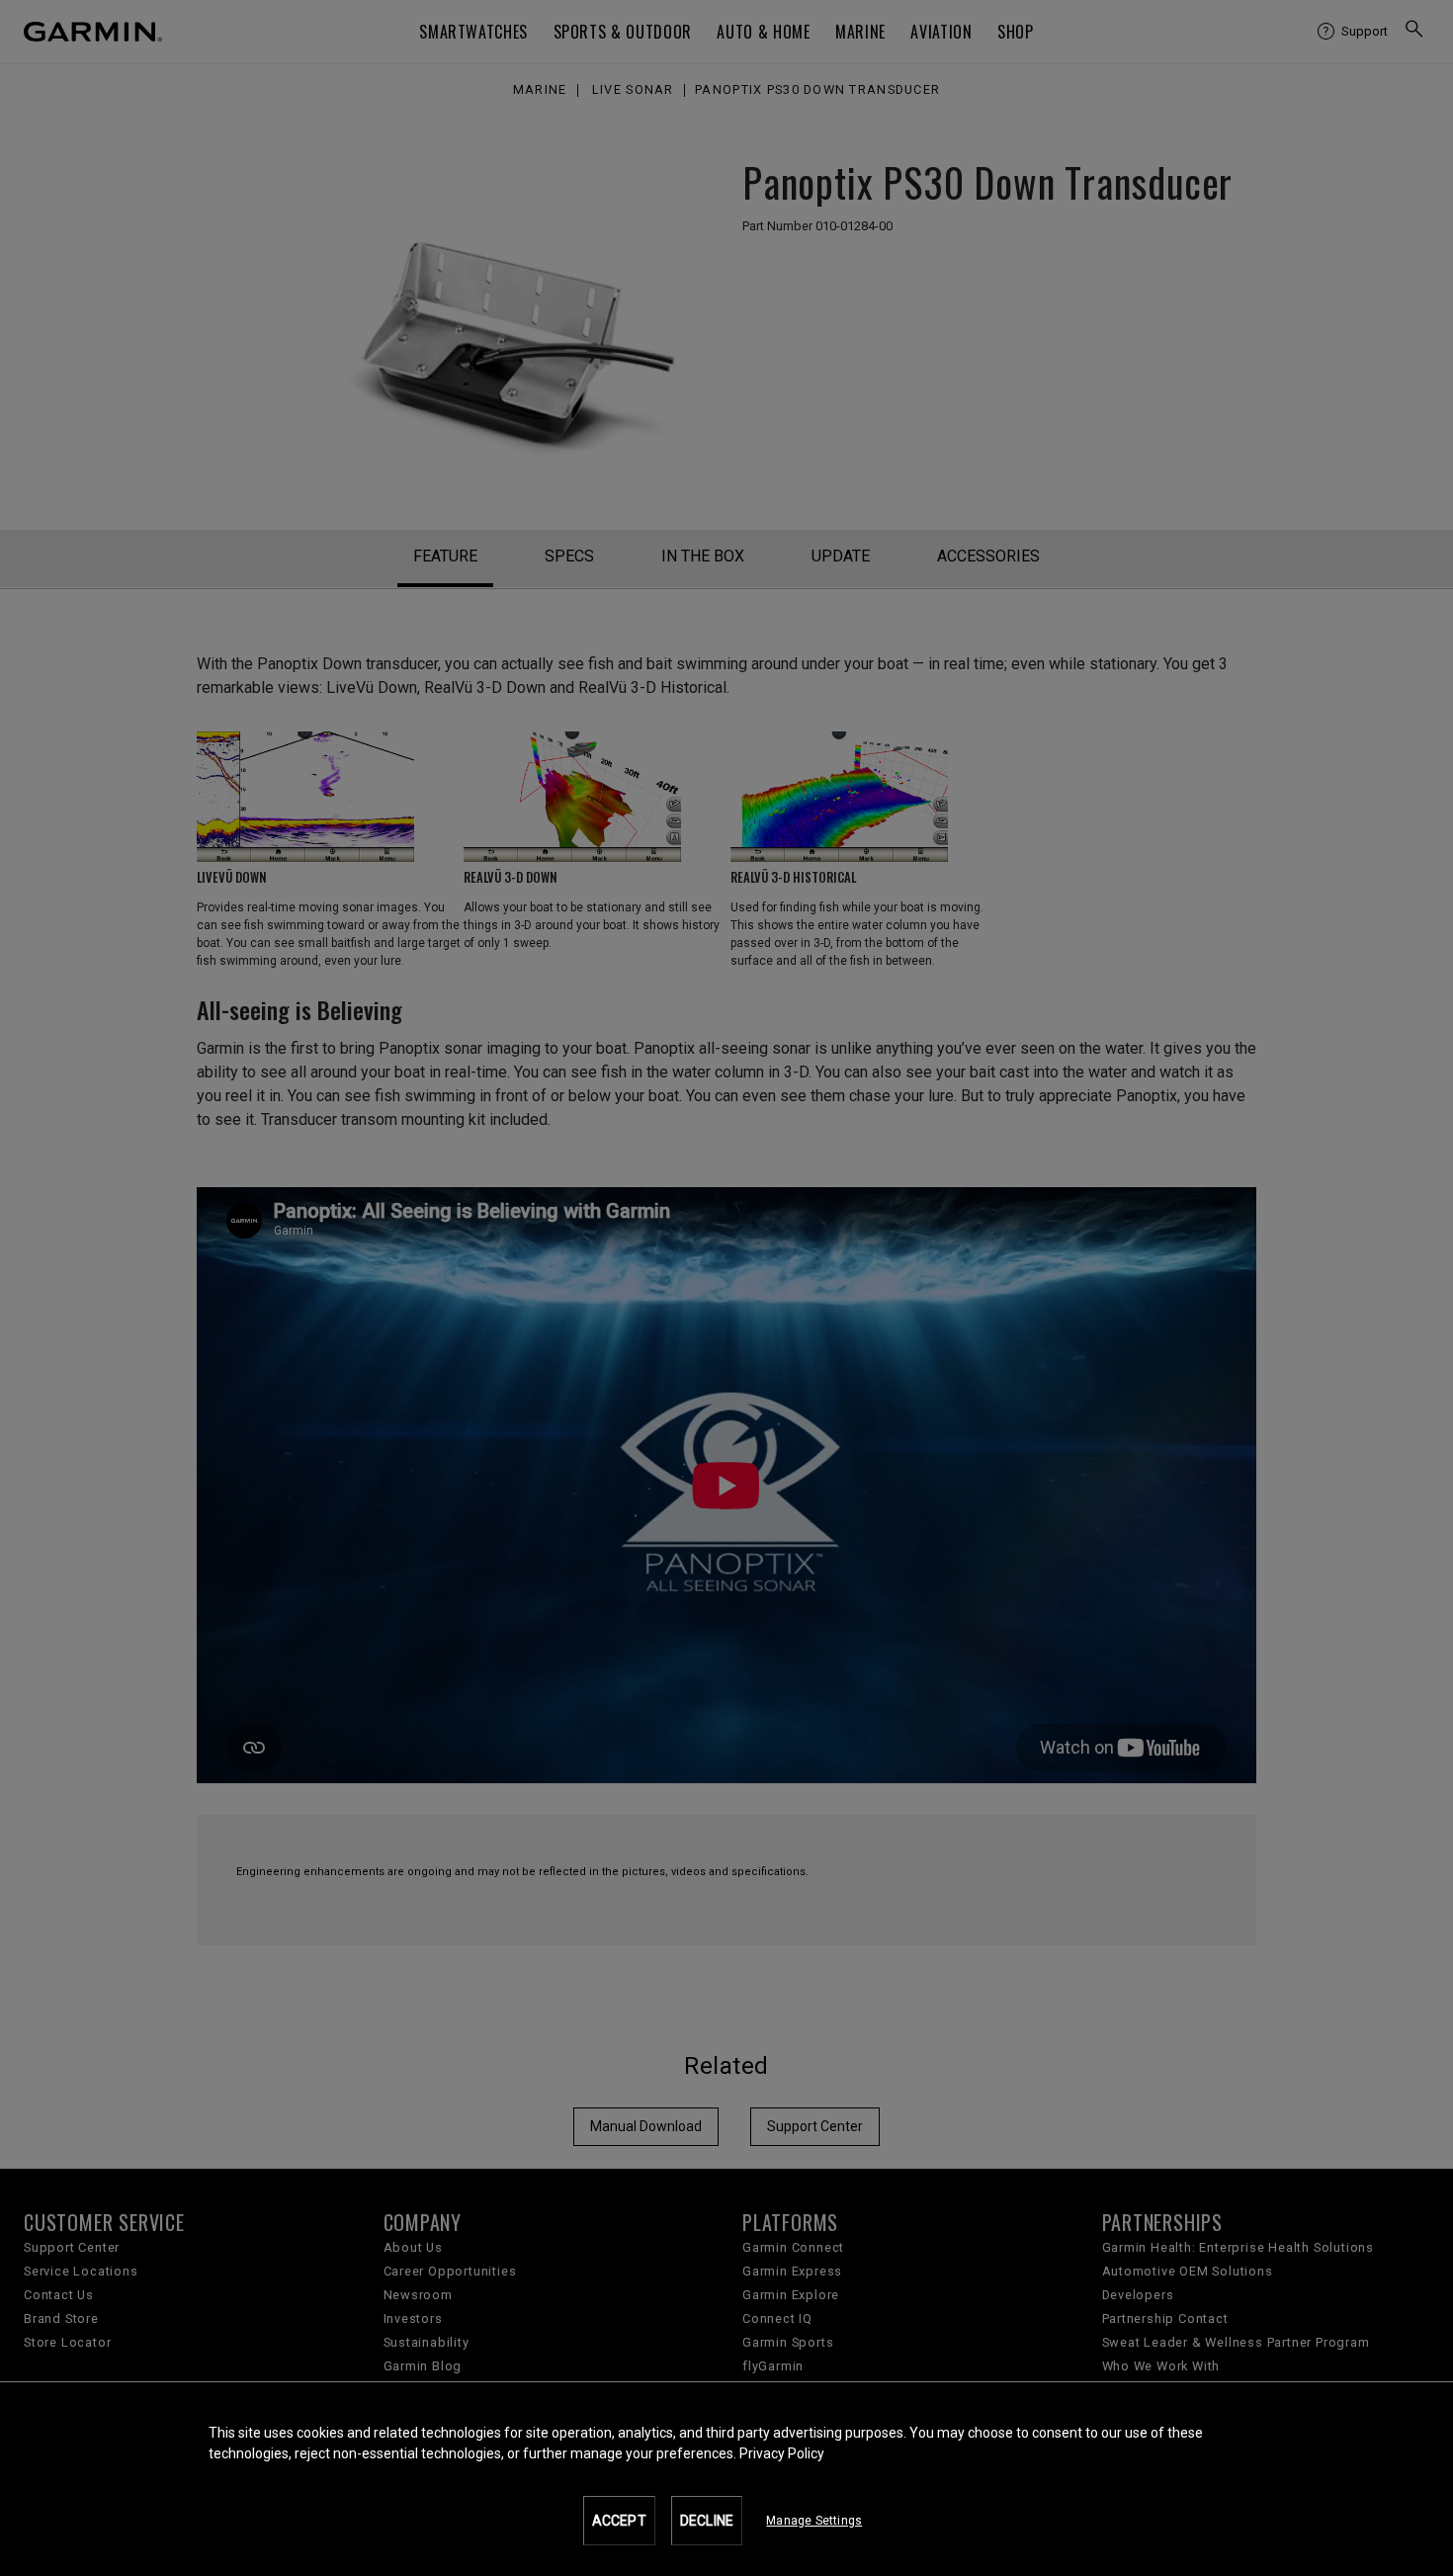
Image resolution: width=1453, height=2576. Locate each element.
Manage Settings (814, 2521)
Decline (707, 2521)
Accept (619, 2521)
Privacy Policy (782, 2453)
